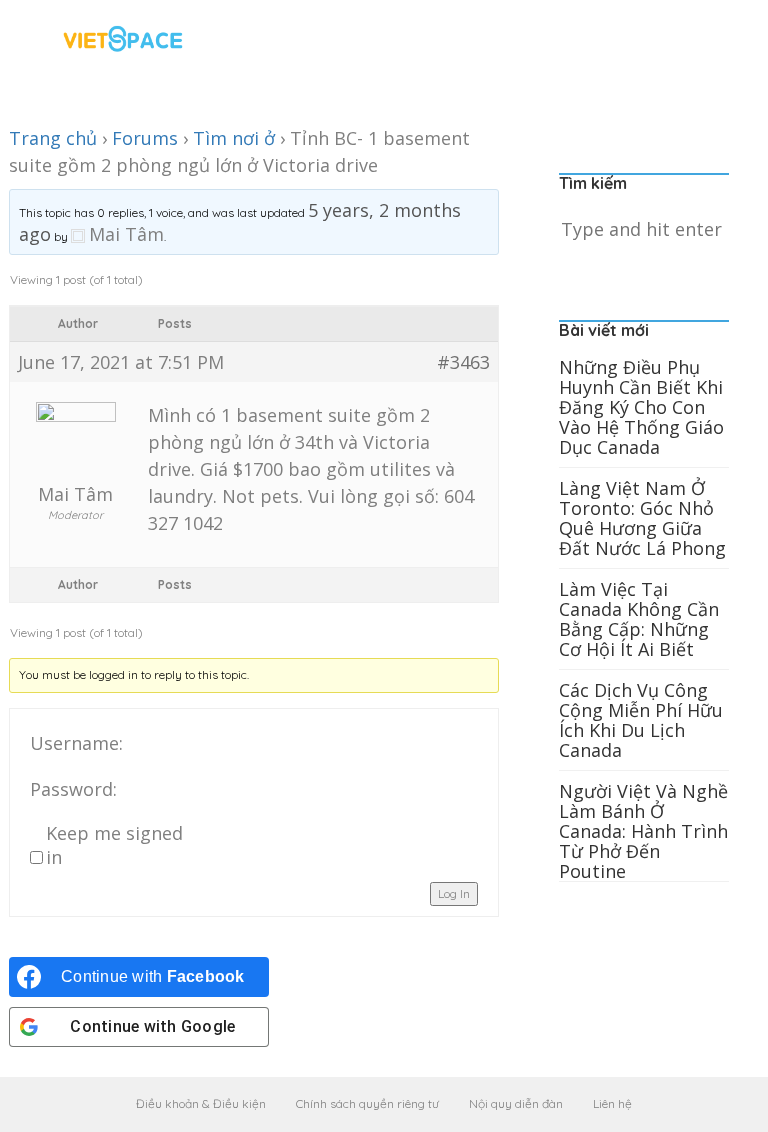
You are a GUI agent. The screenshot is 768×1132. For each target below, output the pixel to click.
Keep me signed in (114, 845)
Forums (145, 138)
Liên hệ (612, 1103)
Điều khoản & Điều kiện (201, 1103)
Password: (73, 789)
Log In (454, 893)
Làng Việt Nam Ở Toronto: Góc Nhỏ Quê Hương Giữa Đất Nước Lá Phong (642, 518)
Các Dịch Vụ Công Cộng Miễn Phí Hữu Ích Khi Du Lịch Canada (641, 720)
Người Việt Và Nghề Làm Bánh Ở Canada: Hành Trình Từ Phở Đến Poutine (643, 831)
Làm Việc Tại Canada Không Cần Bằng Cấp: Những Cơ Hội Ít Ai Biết (639, 619)
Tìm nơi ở (234, 138)
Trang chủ (53, 138)
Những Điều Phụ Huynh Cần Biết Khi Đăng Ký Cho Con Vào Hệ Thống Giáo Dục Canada (641, 407)
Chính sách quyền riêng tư (367, 1103)
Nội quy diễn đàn (516, 1103)
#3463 (463, 362)
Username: (76, 743)
